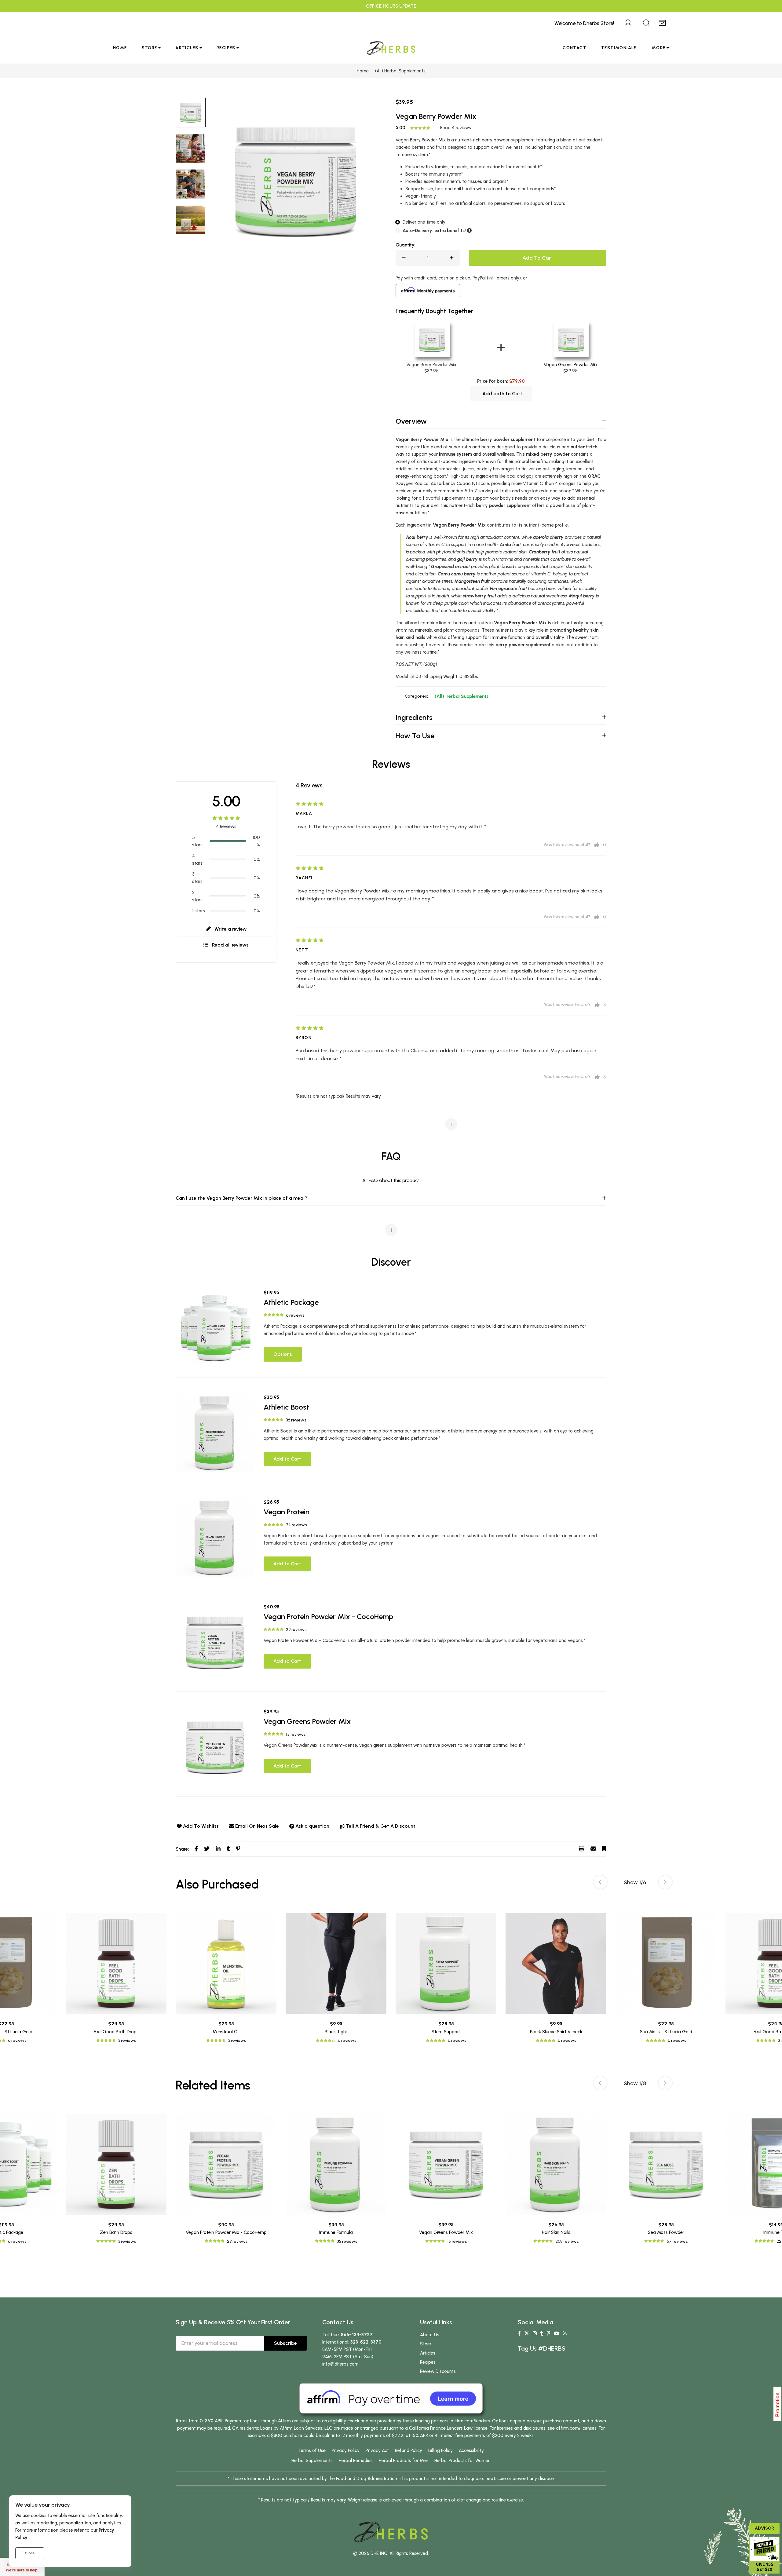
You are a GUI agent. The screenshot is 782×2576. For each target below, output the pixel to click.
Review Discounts (438, 2371)
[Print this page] (582, 1849)
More (659, 48)
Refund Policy (409, 2450)
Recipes (226, 48)
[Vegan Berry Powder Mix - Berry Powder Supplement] (191, 148)
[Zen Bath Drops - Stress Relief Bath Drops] (116, 2164)
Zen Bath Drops (116, 2232)
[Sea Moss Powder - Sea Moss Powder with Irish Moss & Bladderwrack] (666, 2164)
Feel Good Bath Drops (116, 2032)
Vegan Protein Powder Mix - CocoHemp (328, 1616)
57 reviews (677, 2241)
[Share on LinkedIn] (218, 1849)
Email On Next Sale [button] (257, 1826)
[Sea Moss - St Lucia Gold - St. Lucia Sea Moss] (666, 1963)
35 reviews (347, 2241)
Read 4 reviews (456, 128)
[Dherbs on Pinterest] (548, 2333)
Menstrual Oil (226, 2032)
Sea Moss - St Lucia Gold (666, 2032)
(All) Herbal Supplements (462, 696)
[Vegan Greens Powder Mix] (570, 340)
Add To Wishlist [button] (201, 1826)
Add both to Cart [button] (502, 394)
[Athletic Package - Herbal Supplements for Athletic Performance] (215, 1328)
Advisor (764, 2528)
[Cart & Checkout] (662, 22)
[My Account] (628, 22)
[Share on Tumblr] (228, 1849)
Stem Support (446, 2032)
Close (30, 2553)
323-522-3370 (366, 2342)
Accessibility (471, 2450)
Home (120, 48)
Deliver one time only (424, 222)
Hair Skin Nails (556, 2232)
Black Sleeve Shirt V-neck (556, 2032)
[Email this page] (593, 1849)
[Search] (646, 22)
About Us (430, 2335)
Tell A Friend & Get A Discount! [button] (381, 1826)
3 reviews (127, 2040)
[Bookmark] (604, 1849)
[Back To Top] (765, 17)
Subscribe (285, 2343)
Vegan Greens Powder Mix (571, 365)
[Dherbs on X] (527, 2333)
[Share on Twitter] (207, 1849)
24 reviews (296, 1525)
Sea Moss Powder (666, 2232)
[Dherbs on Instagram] (535, 2333)
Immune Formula (336, 2232)
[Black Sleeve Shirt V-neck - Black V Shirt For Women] (556, 1963)
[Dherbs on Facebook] (519, 2333)
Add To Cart (538, 258)
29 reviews (296, 1630)
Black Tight (336, 2032)
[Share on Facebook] (196, 1849)
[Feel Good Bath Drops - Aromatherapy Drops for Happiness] (116, 1963)
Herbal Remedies (356, 2461)
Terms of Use (312, 2450)
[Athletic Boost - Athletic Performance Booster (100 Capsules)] (215, 1433)
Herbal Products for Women (462, 2461)
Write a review (230, 929)
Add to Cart (287, 1459)
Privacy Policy (346, 2450)
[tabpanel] (446, 1978)
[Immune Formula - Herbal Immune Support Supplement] (336, 2164)
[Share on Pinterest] (238, 1849)
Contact (575, 48)
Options (283, 1354)
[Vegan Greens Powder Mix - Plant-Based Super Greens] (215, 1747)
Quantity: (405, 245)
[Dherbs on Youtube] (556, 2333)
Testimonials (619, 48)
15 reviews (296, 1734)
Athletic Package (291, 1302)
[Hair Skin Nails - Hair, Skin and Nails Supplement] (556, 2164)
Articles (187, 48)
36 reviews (296, 1420)
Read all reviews (230, 945)
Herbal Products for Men (404, 2461)
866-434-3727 (357, 2335)
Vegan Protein (287, 1512)
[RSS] (565, 2333)
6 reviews (295, 1315)
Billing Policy (440, 2450)
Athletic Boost (286, 1407)
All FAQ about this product (391, 1180)
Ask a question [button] (312, 1826)
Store (150, 48)
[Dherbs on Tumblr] (542, 2333)
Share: (182, 1849)
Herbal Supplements (312, 2461)
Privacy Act (377, 2450)
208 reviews (567, 2241)
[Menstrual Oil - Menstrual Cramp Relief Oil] (226, 1963)
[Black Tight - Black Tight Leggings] (336, 1963)
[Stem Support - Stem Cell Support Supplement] (446, 1963)
